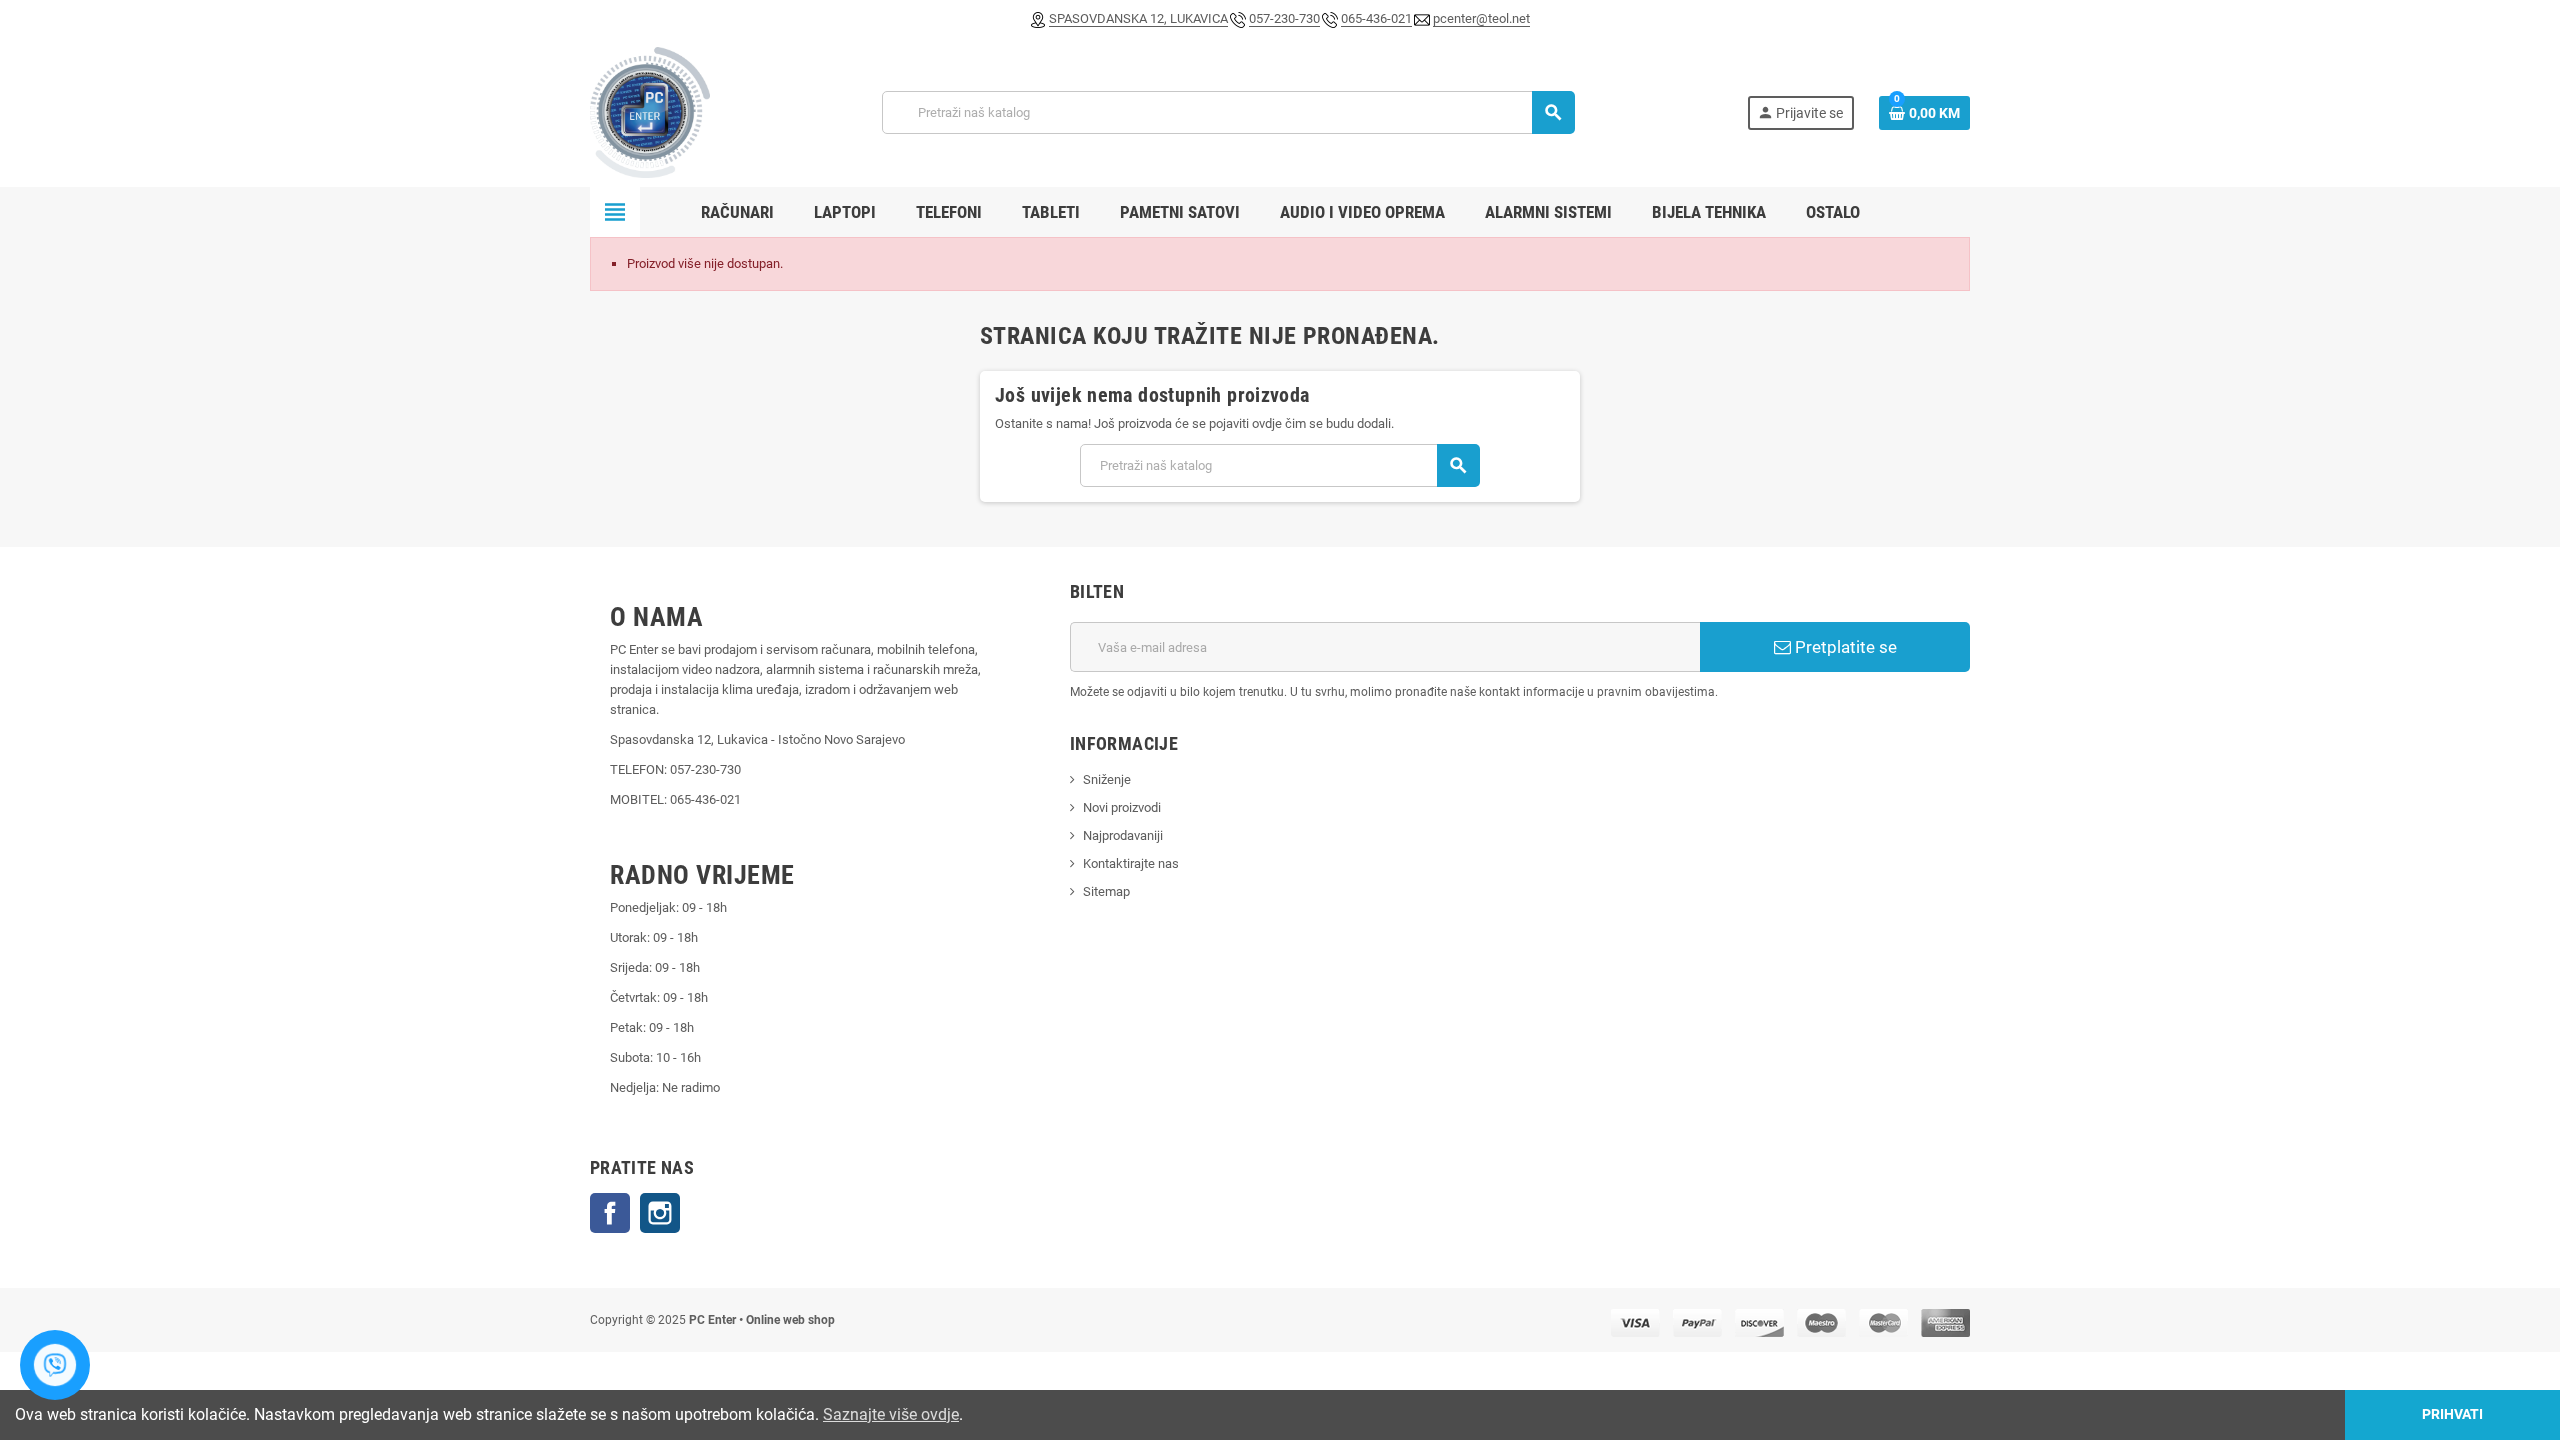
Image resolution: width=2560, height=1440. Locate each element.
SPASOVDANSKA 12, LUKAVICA (1138, 18)
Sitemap (1106, 891)
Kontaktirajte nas (1131, 863)
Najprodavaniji (1123, 835)
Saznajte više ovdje (891, 1414)
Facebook (610, 1213)
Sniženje (1107, 779)
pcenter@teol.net (1481, 18)
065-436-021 (1376, 18)
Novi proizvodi (1122, 807)
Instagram (660, 1213)
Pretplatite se (1844, 647)
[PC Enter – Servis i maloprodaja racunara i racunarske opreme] (650, 112)
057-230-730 (1284, 18)
